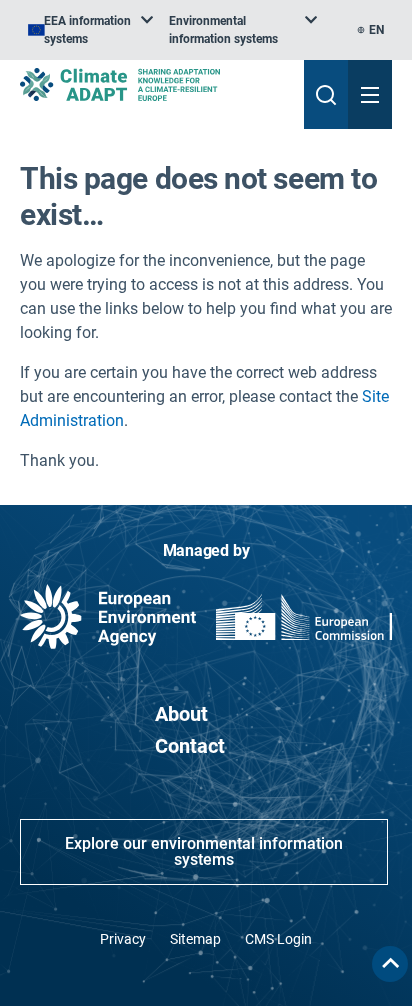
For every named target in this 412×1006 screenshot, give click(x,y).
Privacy (123, 939)
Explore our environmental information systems (204, 851)
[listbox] (90, 30)
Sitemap (195, 939)
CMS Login (278, 939)
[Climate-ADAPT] (154, 84)
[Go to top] (390, 964)
